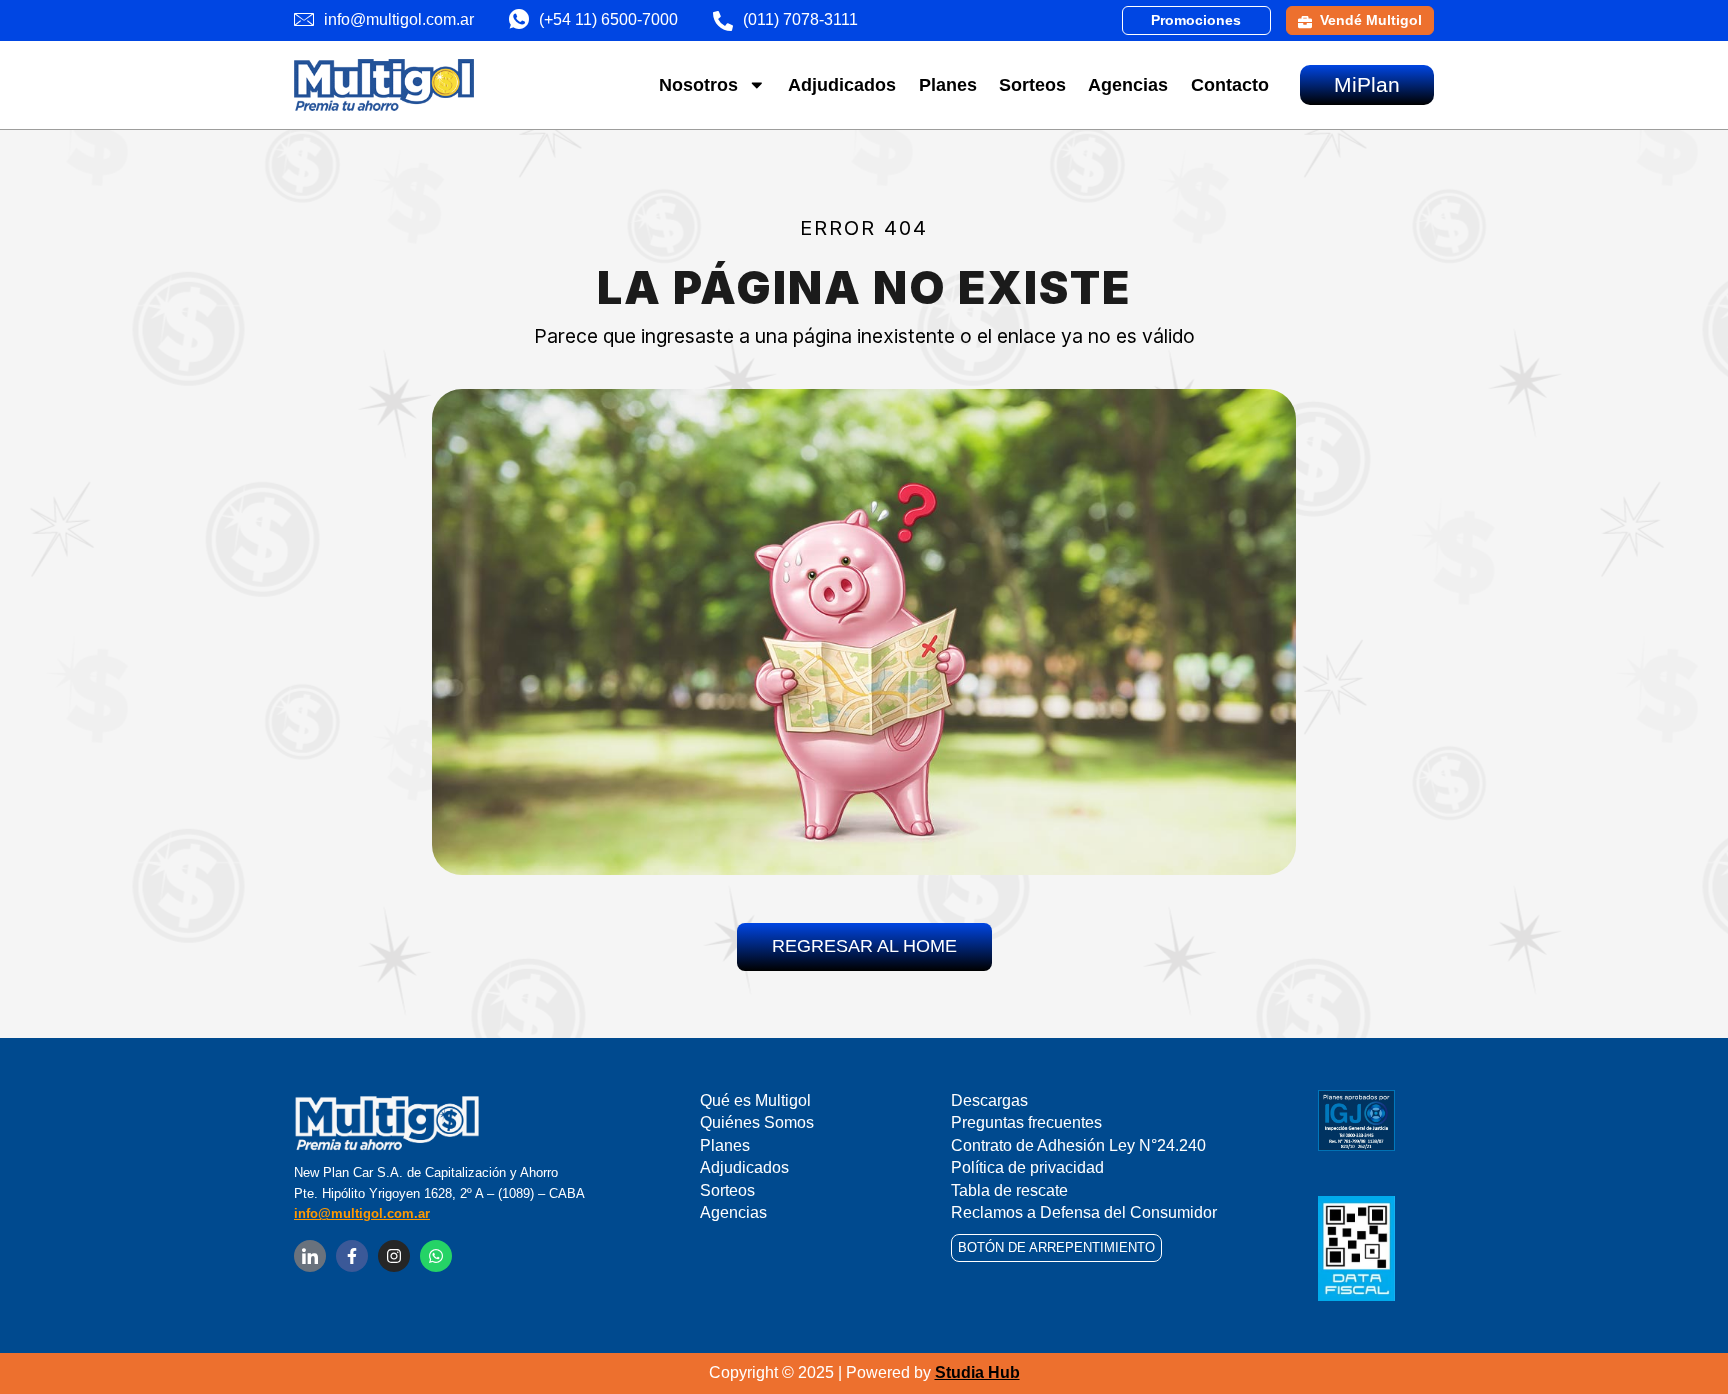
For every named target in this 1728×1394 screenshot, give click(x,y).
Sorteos (1032, 85)
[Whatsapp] (436, 1256)
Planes (948, 85)
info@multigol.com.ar (362, 1213)
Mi (1367, 84)
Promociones (1196, 20)
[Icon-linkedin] (310, 1256)
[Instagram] (394, 1256)
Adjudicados (842, 85)
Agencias (1128, 85)
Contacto (1230, 85)
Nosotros (698, 85)
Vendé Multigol (1371, 20)
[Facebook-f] (352, 1256)
